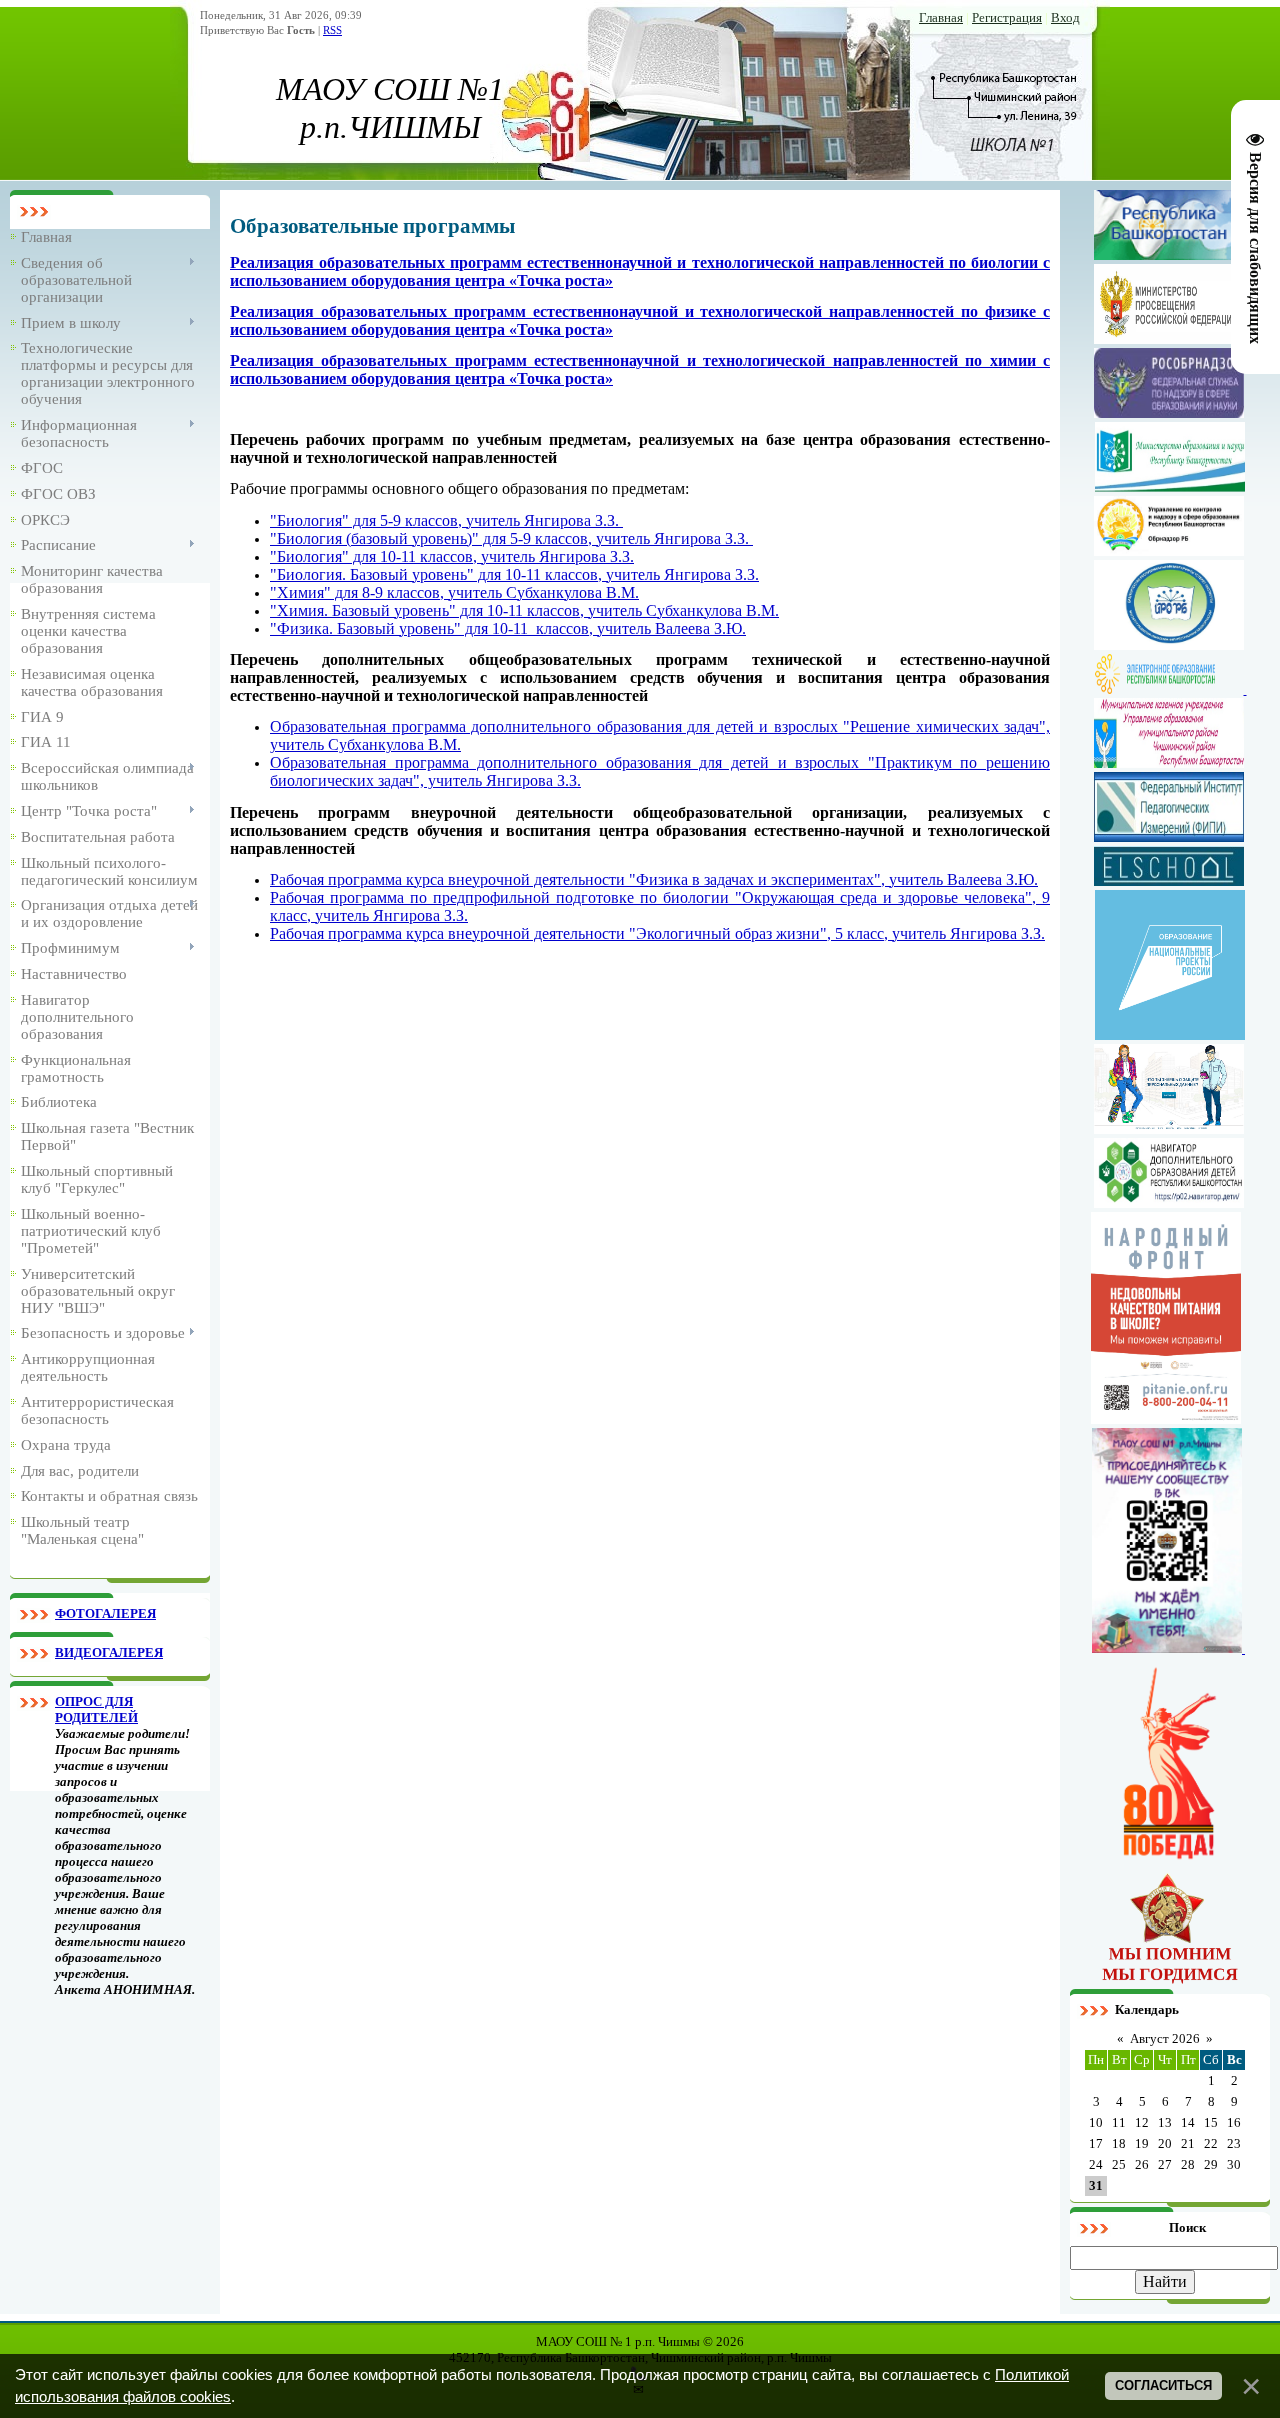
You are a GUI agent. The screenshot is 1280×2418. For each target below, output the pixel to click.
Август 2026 (1165, 2038)
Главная (941, 17)
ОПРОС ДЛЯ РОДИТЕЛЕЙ (96, 1709)
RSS (332, 30)
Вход (1065, 17)
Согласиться (1163, 2385)
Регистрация (1007, 17)
